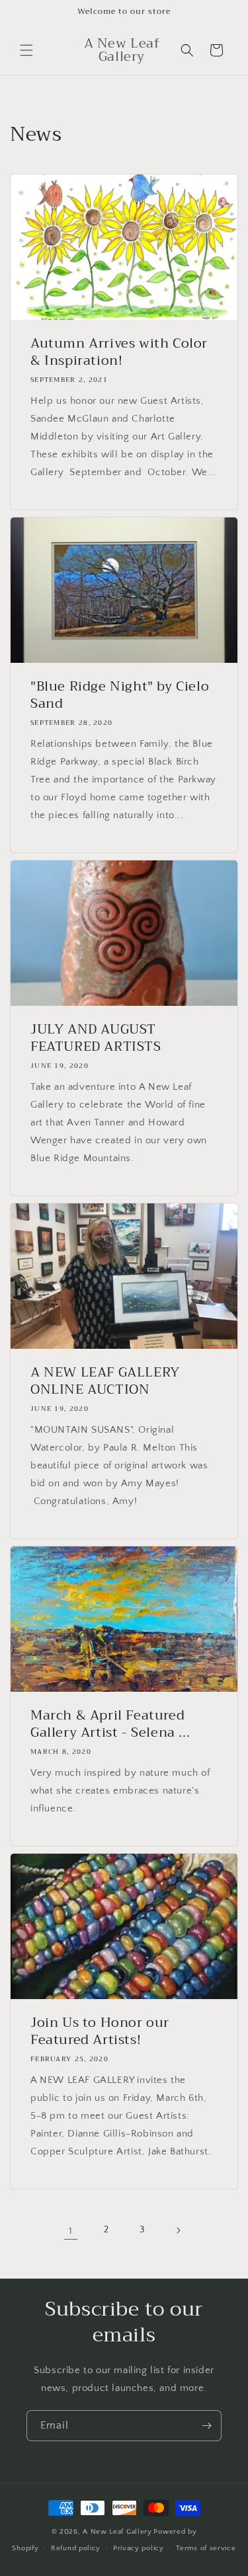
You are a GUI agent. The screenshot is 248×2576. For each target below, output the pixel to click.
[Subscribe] (206, 2426)
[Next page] (178, 2230)
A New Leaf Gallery (117, 2532)
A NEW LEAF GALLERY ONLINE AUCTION (105, 1381)
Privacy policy (139, 2548)
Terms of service (206, 2548)
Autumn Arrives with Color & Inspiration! (119, 352)
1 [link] (71, 2231)
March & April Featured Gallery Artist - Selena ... (110, 1724)
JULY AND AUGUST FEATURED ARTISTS (96, 1038)
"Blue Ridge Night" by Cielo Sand (120, 695)
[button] (26, 50)
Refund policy (76, 2548)
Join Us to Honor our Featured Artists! (100, 2031)
